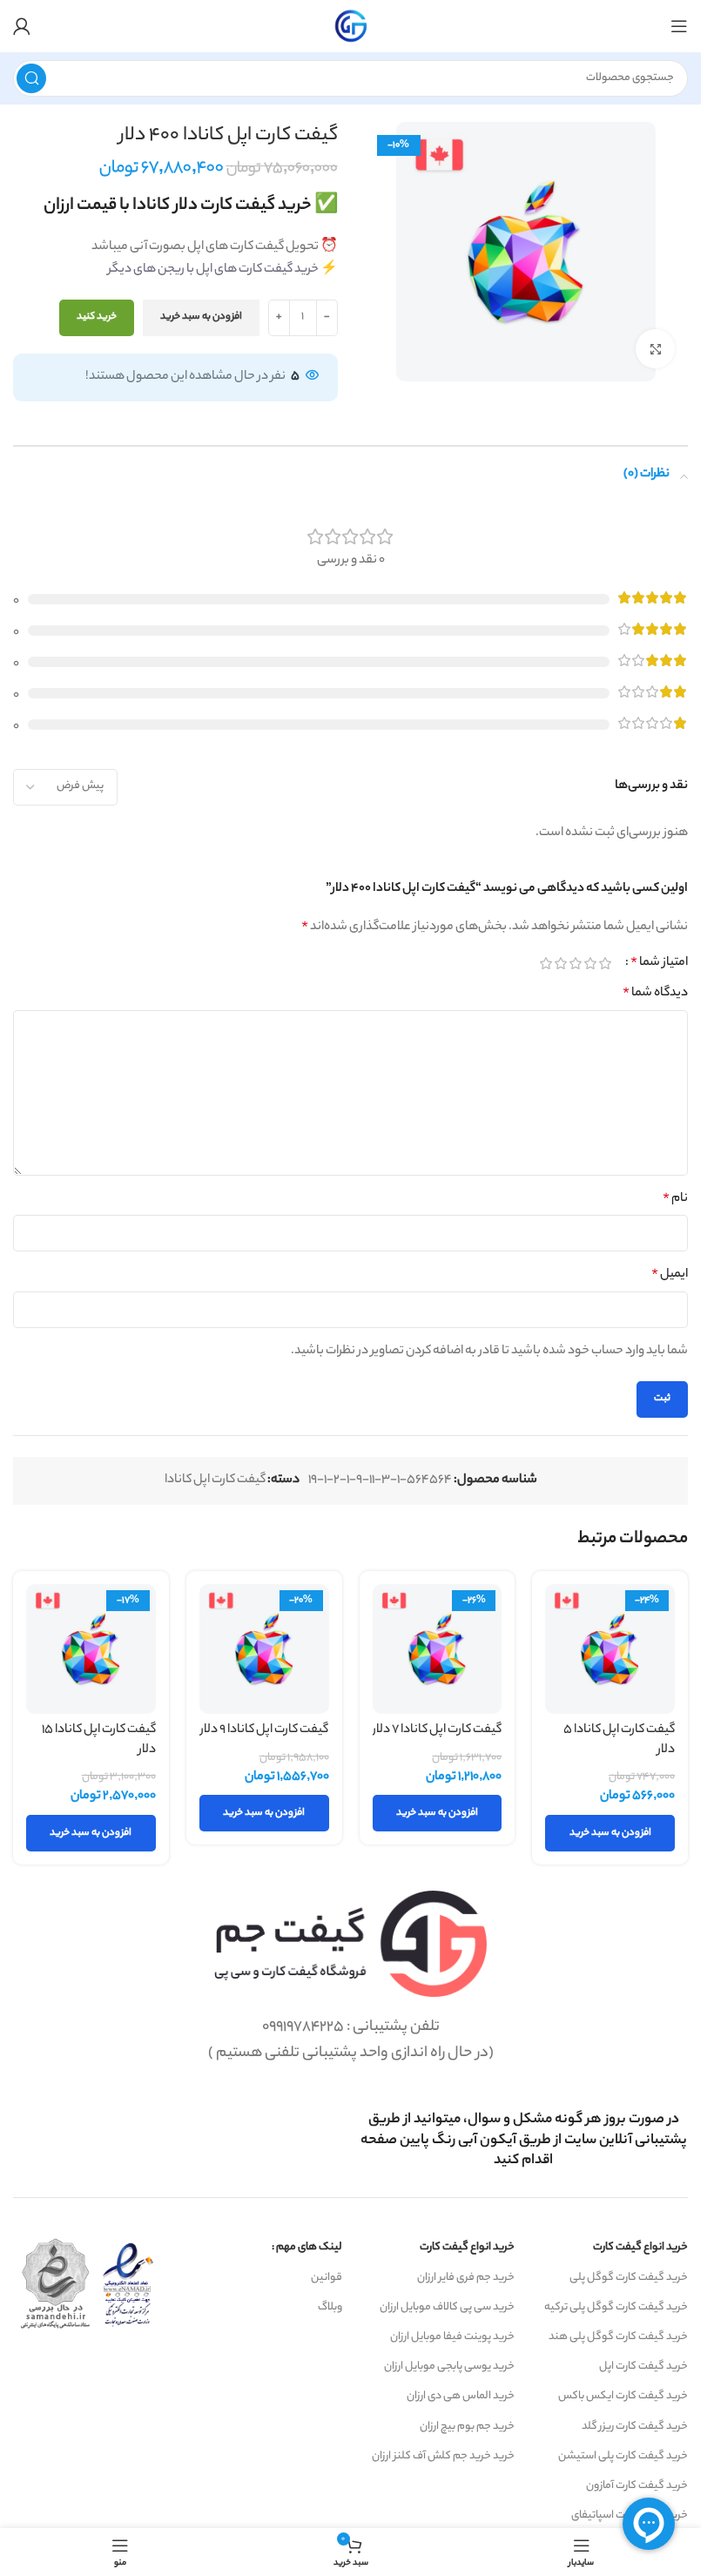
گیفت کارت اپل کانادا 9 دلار (264, 1730)
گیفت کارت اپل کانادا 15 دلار (99, 1740)
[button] (610, 1833)
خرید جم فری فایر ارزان (466, 2278)
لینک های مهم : (307, 2247)
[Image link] (350, 1944)
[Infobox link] (524, 2141)
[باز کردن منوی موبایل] (679, 26)
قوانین (327, 2278)
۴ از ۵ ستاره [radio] (560, 963)
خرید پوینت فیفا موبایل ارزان (452, 2337)
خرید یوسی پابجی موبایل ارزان (449, 2367)
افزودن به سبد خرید (201, 317)
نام (675, 1199)
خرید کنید (97, 317)
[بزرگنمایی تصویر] (655, 349)
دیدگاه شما (655, 994)
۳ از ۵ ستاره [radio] (575, 963)
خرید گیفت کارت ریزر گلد (635, 2427)
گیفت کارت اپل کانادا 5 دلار (619, 1740)
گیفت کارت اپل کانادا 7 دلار (437, 1730)
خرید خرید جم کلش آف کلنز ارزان (443, 2456)
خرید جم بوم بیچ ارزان (467, 2427)
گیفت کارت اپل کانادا (215, 1480)
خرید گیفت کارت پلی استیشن (623, 2456)
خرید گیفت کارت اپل (643, 2367)
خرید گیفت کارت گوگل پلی (629, 2278)
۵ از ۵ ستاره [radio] (546, 963)
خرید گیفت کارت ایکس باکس (623, 2396)
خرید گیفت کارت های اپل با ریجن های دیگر (213, 270)
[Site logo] (351, 26)
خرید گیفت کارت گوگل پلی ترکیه (616, 2307)
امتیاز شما (659, 963)
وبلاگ (330, 2307)
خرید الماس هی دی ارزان (461, 2396)
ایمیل (670, 1275)
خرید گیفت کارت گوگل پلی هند (618, 2337)
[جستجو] (31, 78)
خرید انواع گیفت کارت (640, 2247)
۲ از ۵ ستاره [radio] (590, 963)
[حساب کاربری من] (22, 26)
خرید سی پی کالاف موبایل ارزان (447, 2307)
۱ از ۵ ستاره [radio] (605, 963)
